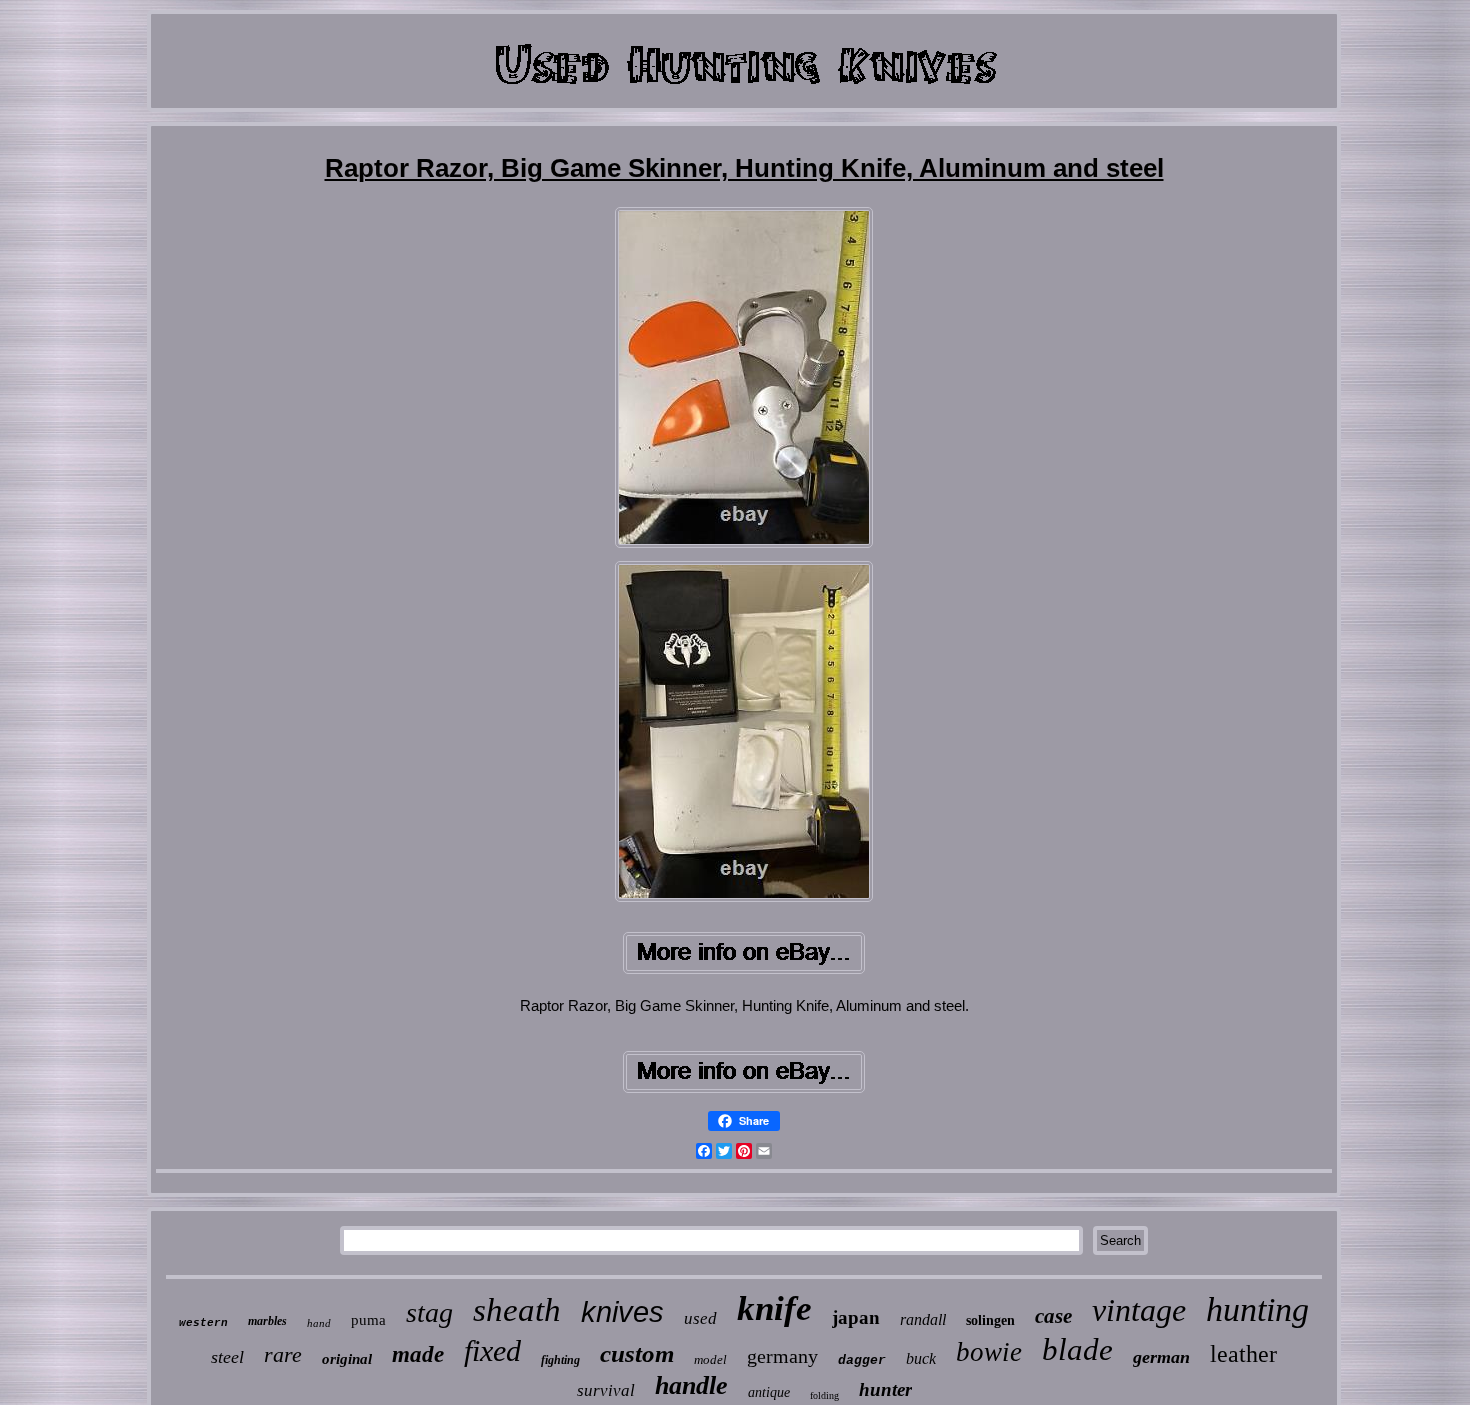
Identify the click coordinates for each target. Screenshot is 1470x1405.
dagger (862, 1360)
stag (429, 1312)
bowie (989, 1352)
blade (1077, 1349)
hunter (885, 1389)
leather (1243, 1354)
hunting (1257, 1309)
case (1053, 1316)
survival (606, 1390)
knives (622, 1312)
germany (782, 1356)
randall (923, 1319)
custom (637, 1353)
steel (227, 1357)
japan (856, 1317)
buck (921, 1358)
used (700, 1318)
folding (824, 1395)
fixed (492, 1350)
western (203, 1323)
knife (774, 1308)
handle (691, 1385)
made (418, 1354)
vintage (1139, 1310)
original (347, 1359)
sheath (517, 1310)
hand (319, 1323)
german (1161, 1357)
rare (283, 1354)
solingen (990, 1320)
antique (769, 1392)
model (710, 1359)
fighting (560, 1360)
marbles (267, 1321)
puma (368, 1320)
